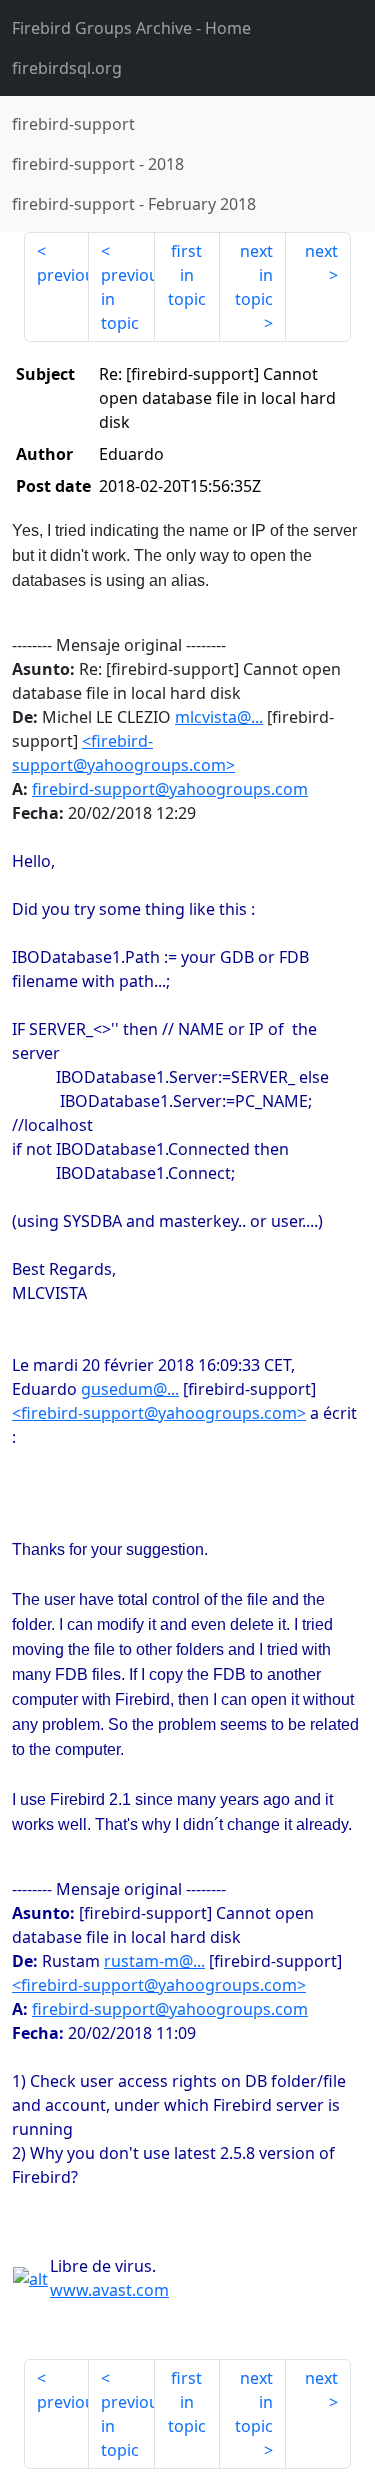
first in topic (187, 275)
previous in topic (127, 299)
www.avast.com (109, 2290)
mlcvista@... (219, 717)
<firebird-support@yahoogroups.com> (159, 1413)
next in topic (254, 275)
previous (63, 275)
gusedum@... (130, 1389)
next (321, 251)
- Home (131, 28)
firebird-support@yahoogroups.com (170, 789)
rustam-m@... (154, 1961)
